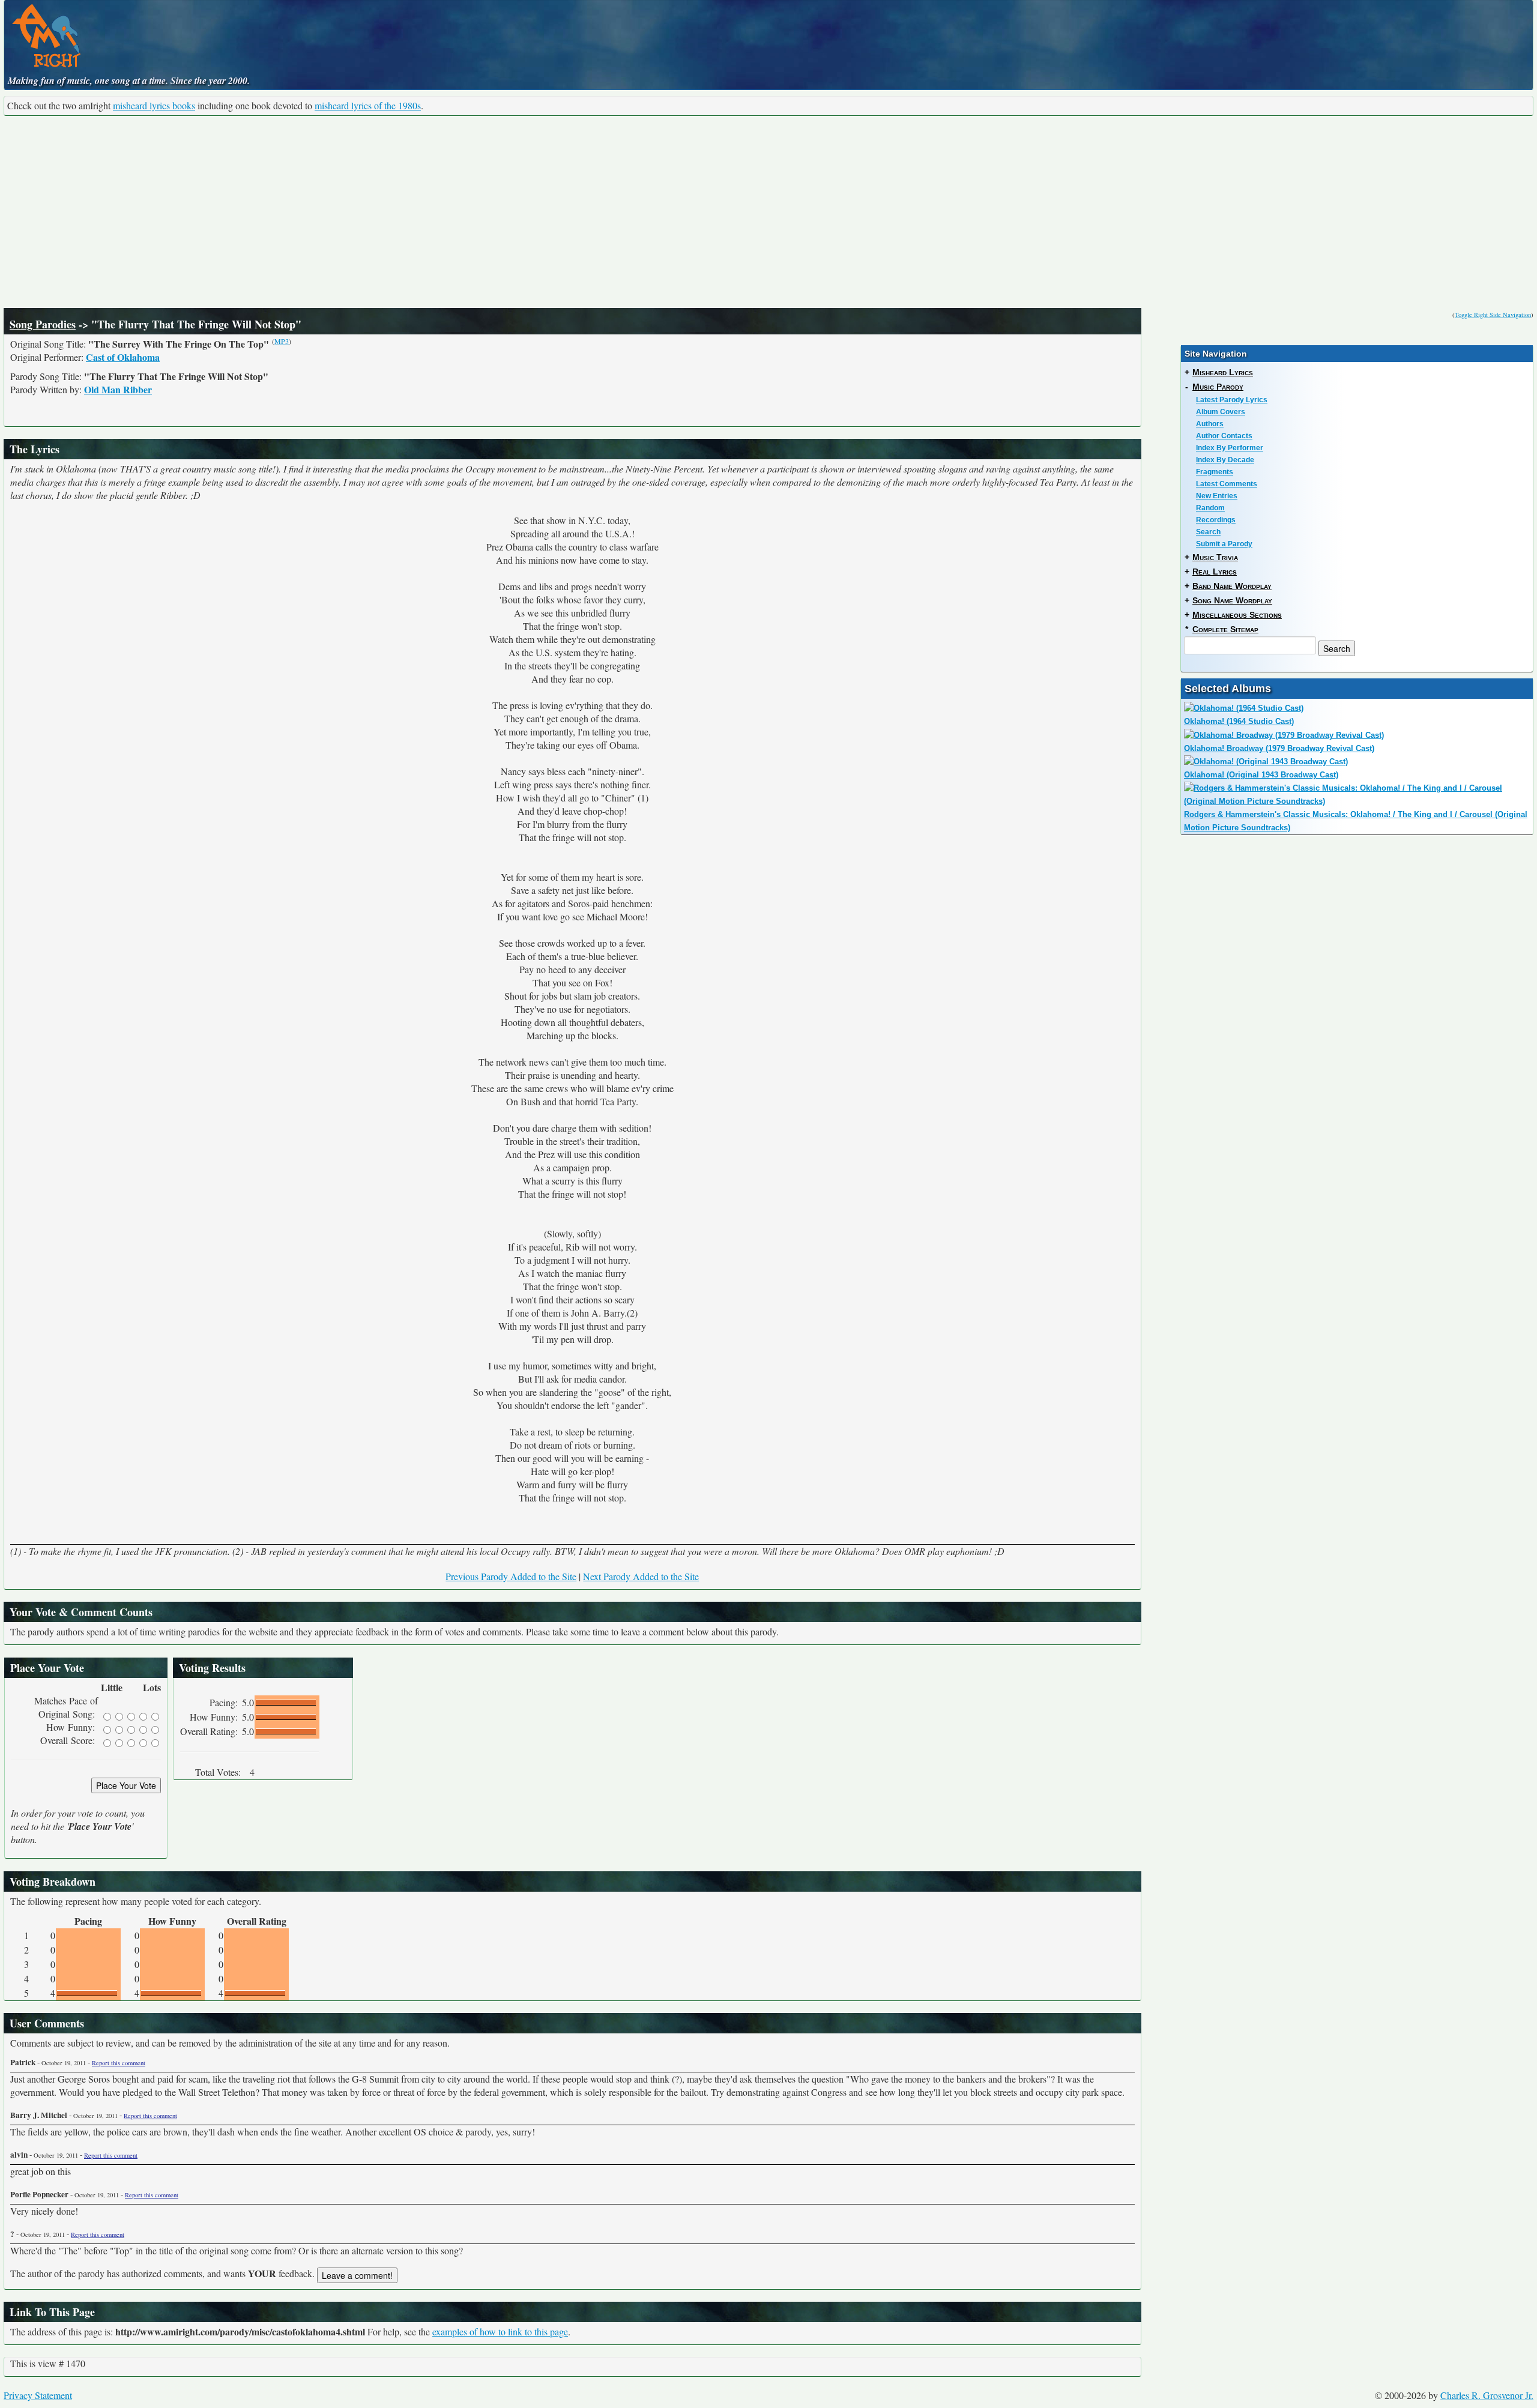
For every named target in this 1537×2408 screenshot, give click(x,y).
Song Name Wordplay (1232, 600)
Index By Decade (1225, 460)
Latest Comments (1227, 484)
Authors (1210, 424)
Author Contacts (1224, 436)
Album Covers (1221, 412)
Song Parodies (43, 324)
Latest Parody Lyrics (1232, 400)
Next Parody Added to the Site (641, 1576)
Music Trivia (1215, 557)
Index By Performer (1230, 448)
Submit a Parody (1224, 544)
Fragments (1215, 472)
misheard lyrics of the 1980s (368, 105)
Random (1210, 508)
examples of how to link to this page (500, 2331)
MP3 (282, 341)
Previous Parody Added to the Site (511, 1576)
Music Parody (1218, 387)
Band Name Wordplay (1232, 586)
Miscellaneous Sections (1237, 615)
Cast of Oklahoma (123, 357)
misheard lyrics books (154, 105)
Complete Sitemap (1225, 629)
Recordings (1216, 520)
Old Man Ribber (118, 389)
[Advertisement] (768, 212)
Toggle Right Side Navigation (1493, 315)
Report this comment (119, 2063)
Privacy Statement (38, 2395)
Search (1208, 532)
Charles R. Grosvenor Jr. (1487, 2395)
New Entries (1217, 496)
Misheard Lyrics (1223, 372)
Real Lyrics (1215, 572)
